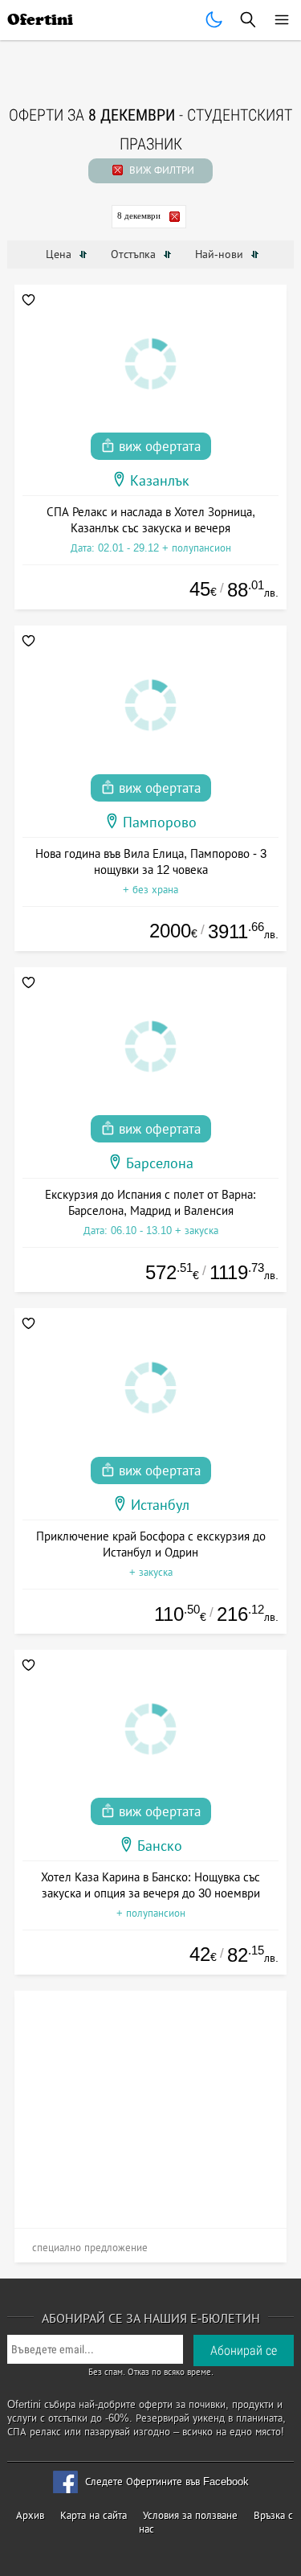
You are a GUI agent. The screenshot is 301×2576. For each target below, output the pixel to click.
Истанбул (160, 1505)
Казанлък (160, 481)
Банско (160, 1846)
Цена (60, 254)
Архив (30, 2515)
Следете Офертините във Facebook (167, 2482)
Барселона (160, 1163)
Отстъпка (135, 254)
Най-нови (221, 254)
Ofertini (40, 20)
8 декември (139, 215)
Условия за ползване (190, 2515)
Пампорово (160, 822)
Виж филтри (160, 170)
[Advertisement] (151, 2103)
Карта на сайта (94, 2515)
